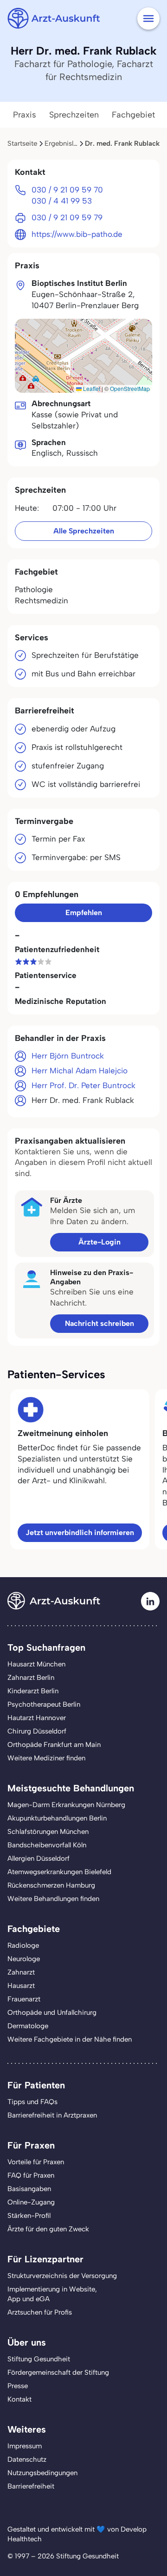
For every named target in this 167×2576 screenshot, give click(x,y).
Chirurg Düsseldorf (37, 1731)
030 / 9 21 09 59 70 (67, 190)
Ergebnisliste (64, 143)
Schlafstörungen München (48, 1832)
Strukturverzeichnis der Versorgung (62, 2276)
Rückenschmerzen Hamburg (51, 1885)
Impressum (25, 2446)
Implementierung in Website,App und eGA (52, 2294)
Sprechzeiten (74, 115)
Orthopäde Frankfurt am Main (54, 1745)
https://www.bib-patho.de (77, 234)
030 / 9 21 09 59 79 (67, 217)
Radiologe (23, 1945)
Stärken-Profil (29, 2216)
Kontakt (19, 2399)
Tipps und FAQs (32, 2102)
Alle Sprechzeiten (84, 531)
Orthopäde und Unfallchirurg (52, 2012)
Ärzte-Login (100, 1242)
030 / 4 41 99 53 (62, 201)
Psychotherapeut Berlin (44, 1704)
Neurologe (24, 1959)
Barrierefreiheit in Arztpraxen (52, 2115)
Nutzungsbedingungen (42, 2473)
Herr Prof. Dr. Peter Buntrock (83, 1085)
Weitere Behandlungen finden (53, 1899)
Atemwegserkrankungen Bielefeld (59, 1872)
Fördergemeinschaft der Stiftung (58, 2372)
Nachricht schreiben (100, 1323)
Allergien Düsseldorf (39, 1858)
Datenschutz (27, 2459)
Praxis (25, 115)
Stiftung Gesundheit (39, 2359)
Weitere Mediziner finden (46, 1758)
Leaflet (91, 388)
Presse (18, 2386)
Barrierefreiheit (31, 2486)
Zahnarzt (21, 1972)
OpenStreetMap (130, 388)
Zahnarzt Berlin (31, 1678)
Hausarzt (21, 1986)
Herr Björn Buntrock (68, 1056)
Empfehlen (84, 913)
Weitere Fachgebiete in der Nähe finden (70, 2039)
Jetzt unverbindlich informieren (80, 1533)
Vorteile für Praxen (36, 2162)
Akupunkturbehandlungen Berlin (57, 1818)
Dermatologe (28, 2026)
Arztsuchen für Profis (40, 2312)
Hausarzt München (36, 1664)
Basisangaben (29, 2189)
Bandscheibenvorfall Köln (47, 1845)
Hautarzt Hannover (37, 1718)
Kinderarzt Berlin (33, 1691)
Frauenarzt (24, 1999)
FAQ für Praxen (31, 2175)
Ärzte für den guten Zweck (48, 2229)
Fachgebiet (133, 115)
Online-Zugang (31, 2202)
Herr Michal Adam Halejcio (80, 1071)
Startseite (22, 143)
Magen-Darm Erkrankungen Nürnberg (66, 1805)
